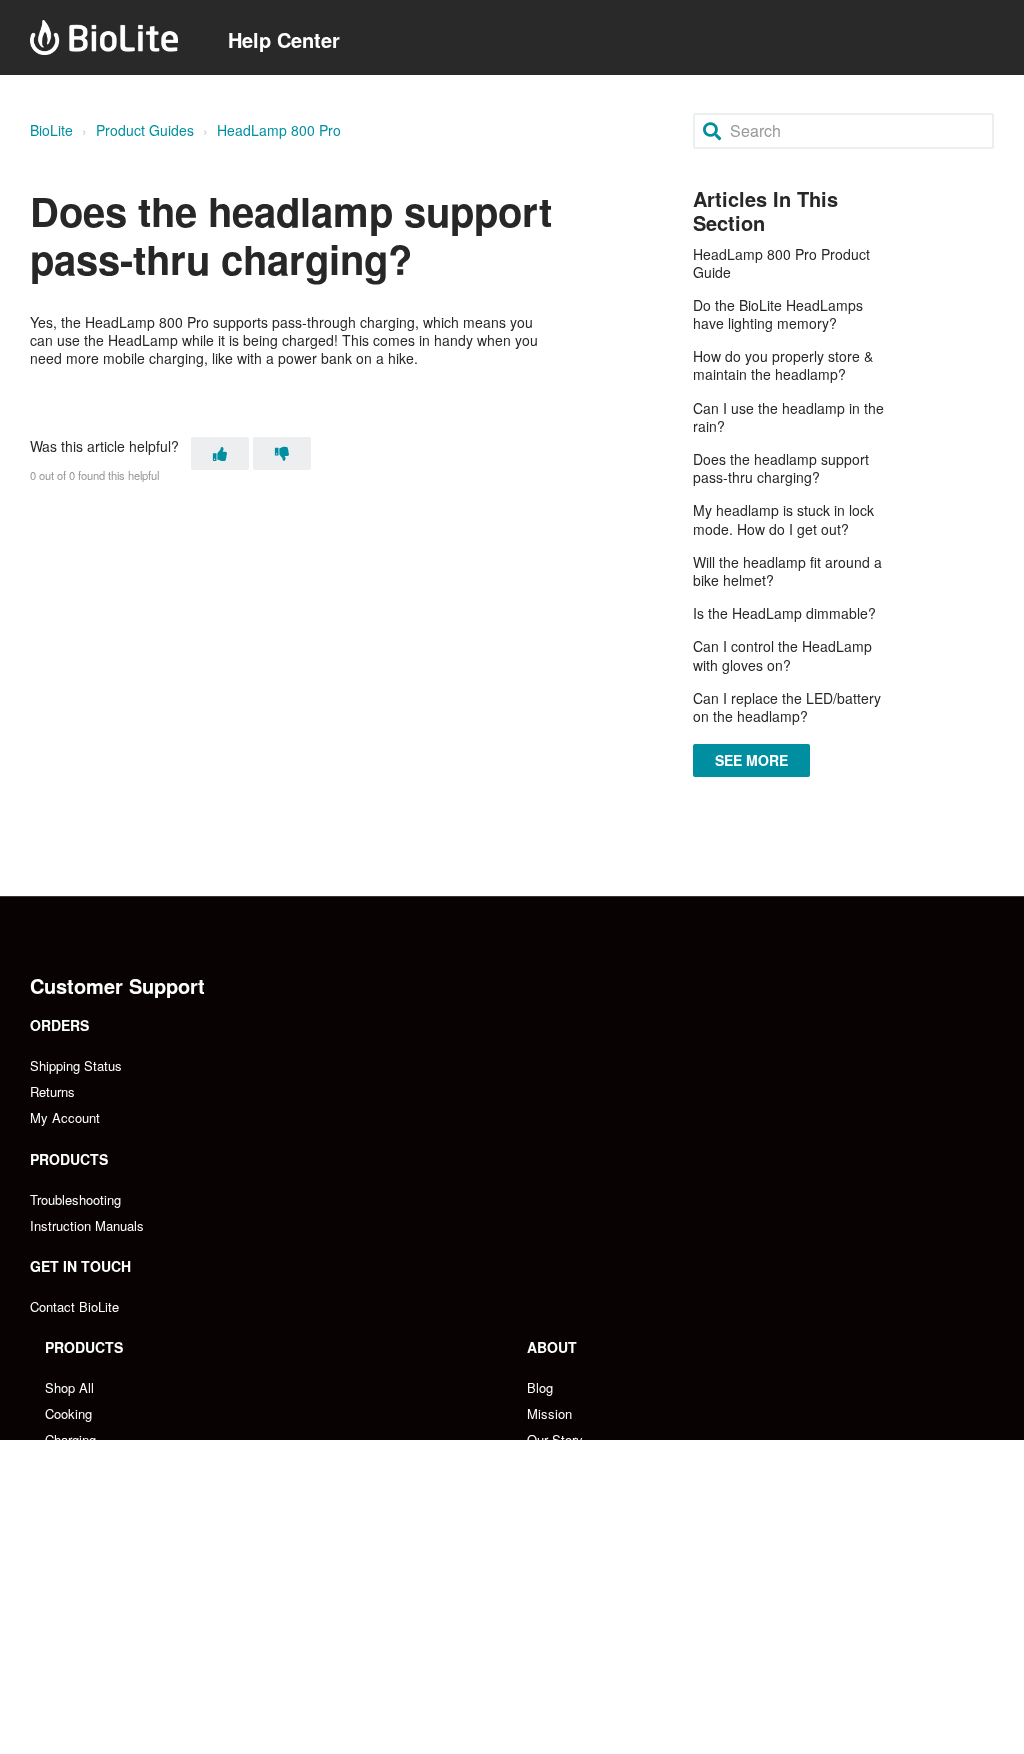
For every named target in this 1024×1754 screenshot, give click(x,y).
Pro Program (563, 1650)
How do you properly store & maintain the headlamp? (783, 365)
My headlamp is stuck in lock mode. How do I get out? (783, 519)
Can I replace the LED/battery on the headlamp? (787, 707)
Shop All (69, 1387)
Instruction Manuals (87, 1225)
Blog (540, 1387)
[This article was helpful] (220, 453)
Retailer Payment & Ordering (128, 1702)
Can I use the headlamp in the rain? (788, 417)
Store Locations (90, 1676)
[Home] (104, 37)
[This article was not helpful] (282, 453)
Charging (70, 1439)
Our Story (555, 1439)
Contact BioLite (74, 1306)
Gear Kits (72, 1491)
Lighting (67, 1465)
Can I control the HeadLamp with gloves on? (782, 655)
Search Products (93, 1517)
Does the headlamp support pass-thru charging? (781, 468)
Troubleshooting (75, 1199)
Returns (52, 1091)
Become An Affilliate (586, 1624)
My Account (65, 1117)
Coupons (552, 1543)
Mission (549, 1413)
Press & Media (570, 1491)
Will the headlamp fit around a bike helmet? (787, 571)
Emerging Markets (98, 1650)
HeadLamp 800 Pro (279, 130)
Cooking (68, 1413)
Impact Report (568, 1517)
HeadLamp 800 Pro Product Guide (781, 263)
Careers (549, 1465)
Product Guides (145, 130)
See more (752, 760)
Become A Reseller (101, 1624)
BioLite (51, 130)
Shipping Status (76, 1065)
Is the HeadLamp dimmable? (784, 613)
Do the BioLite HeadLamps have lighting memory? (778, 314)
